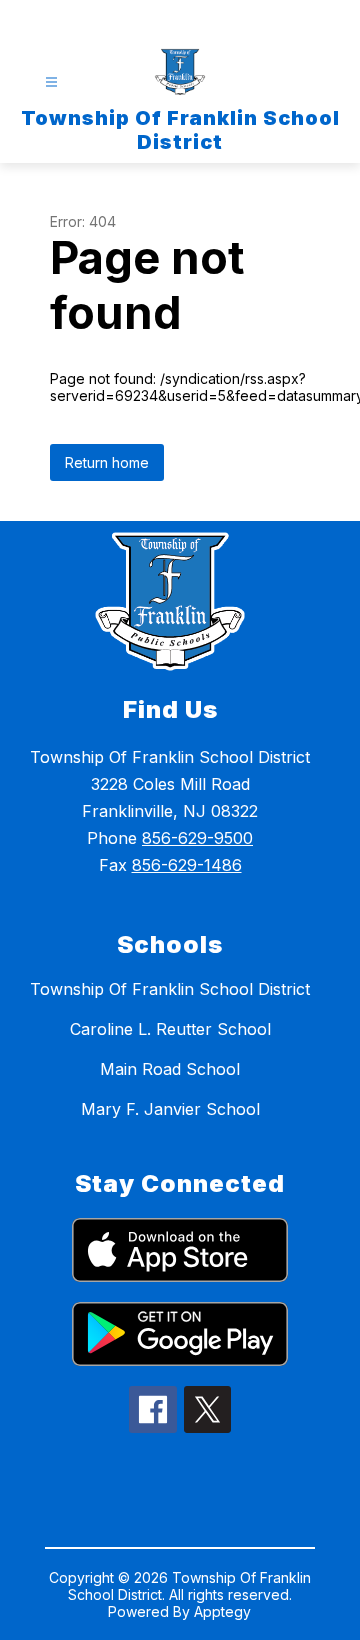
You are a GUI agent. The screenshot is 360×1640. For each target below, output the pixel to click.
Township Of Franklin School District (170, 989)
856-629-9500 (197, 838)
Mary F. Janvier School (170, 1109)
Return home (107, 462)
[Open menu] (51, 82)
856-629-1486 (187, 865)
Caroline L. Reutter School (170, 1029)
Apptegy (222, 1611)
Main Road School (170, 1069)
